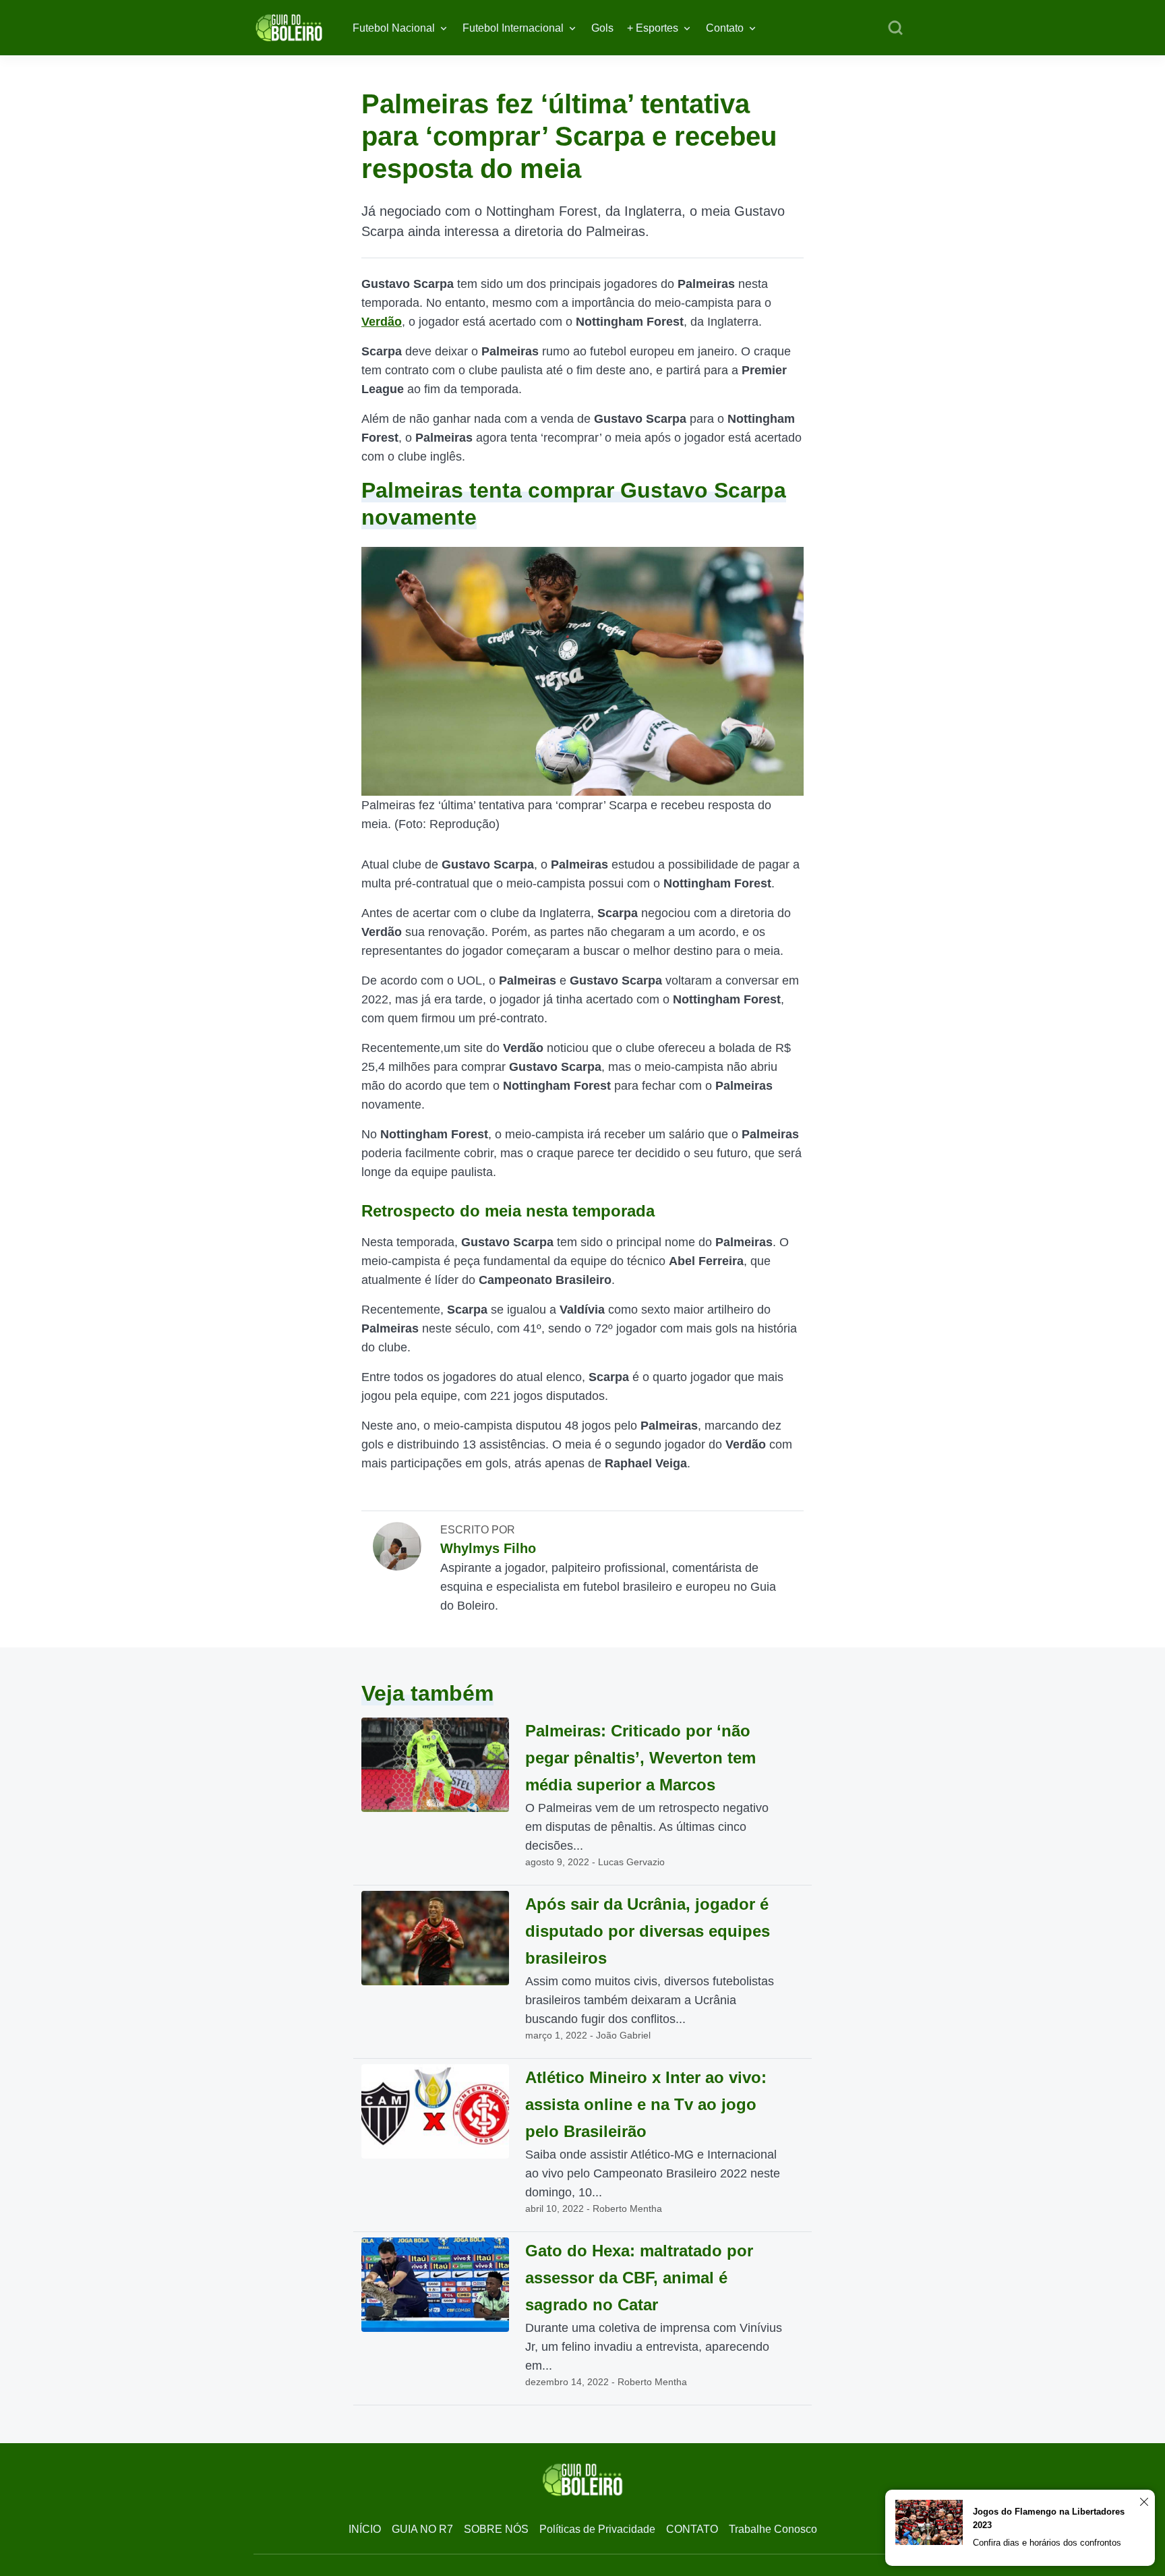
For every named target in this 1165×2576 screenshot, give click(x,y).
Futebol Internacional (513, 28)
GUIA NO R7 (422, 2529)
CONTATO (692, 2529)
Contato (725, 28)
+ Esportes (653, 28)
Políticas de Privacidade (597, 2529)
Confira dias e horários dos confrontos (1047, 2543)
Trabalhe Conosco (773, 2529)
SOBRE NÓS (496, 2529)
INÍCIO (365, 2529)
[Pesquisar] (895, 28)
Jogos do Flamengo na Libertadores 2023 (1049, 2518)
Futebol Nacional (394, 28)
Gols (602, 28)
